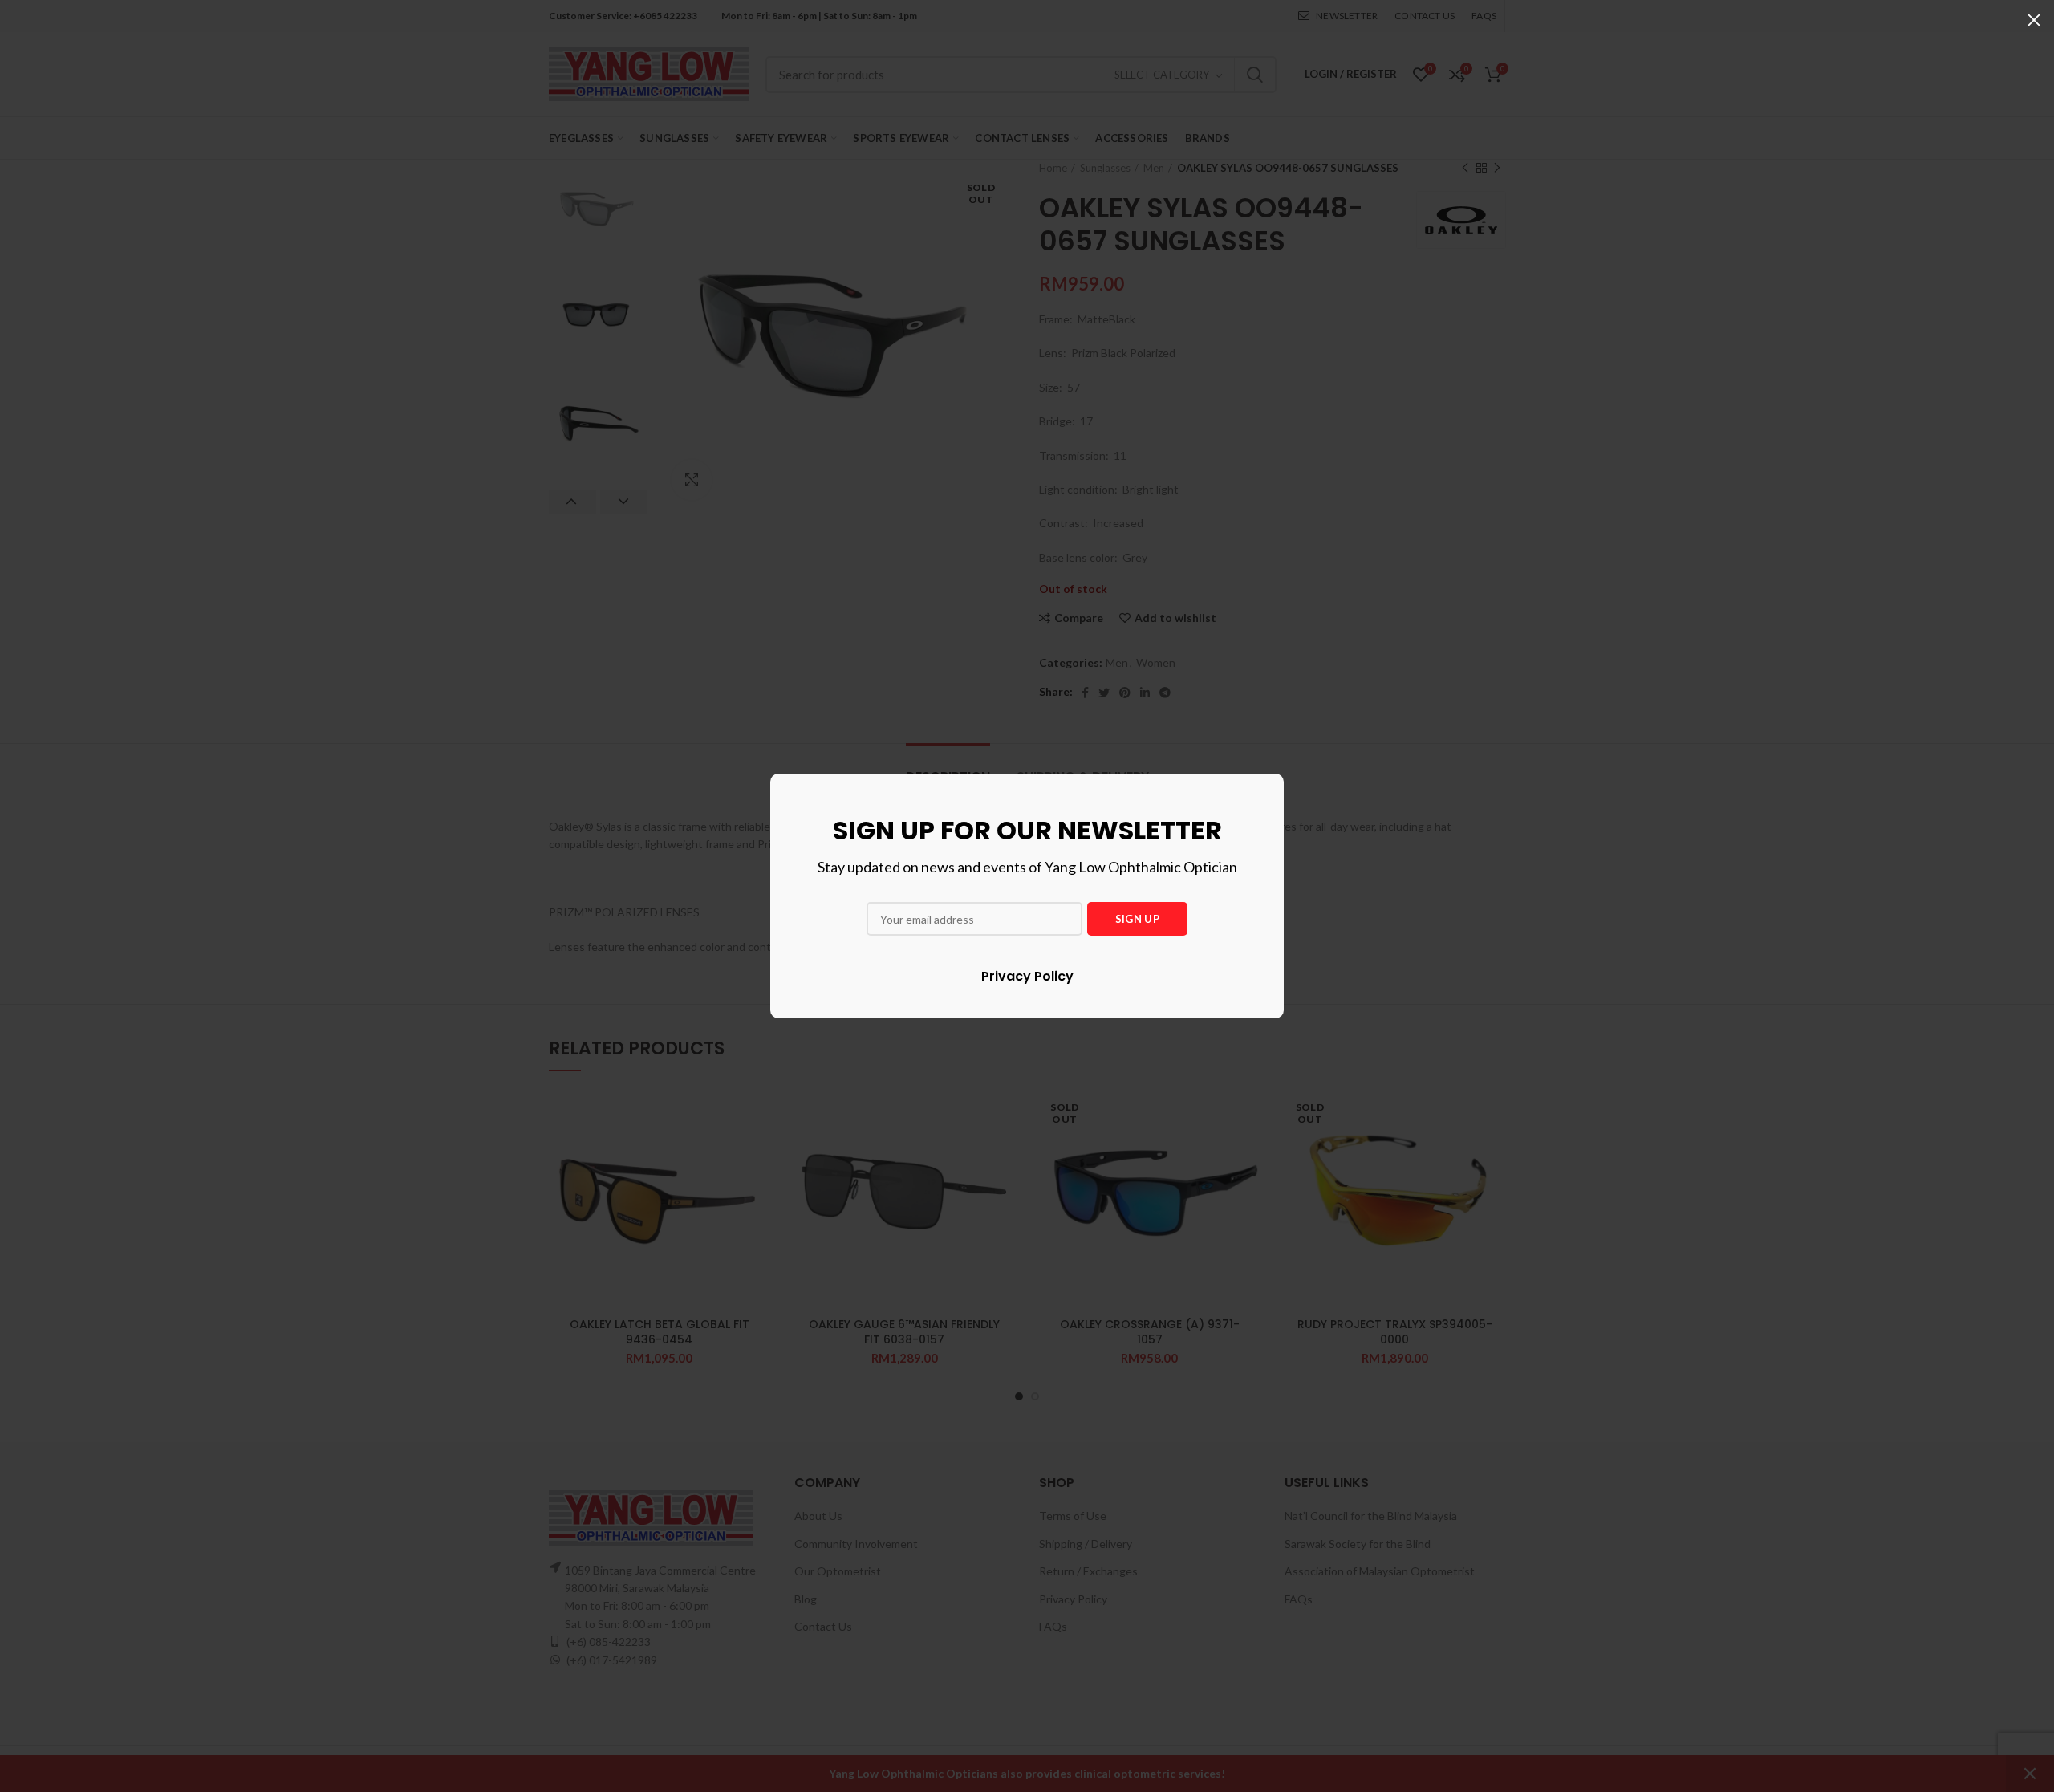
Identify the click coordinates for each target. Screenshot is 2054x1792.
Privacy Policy (1027, 976)
